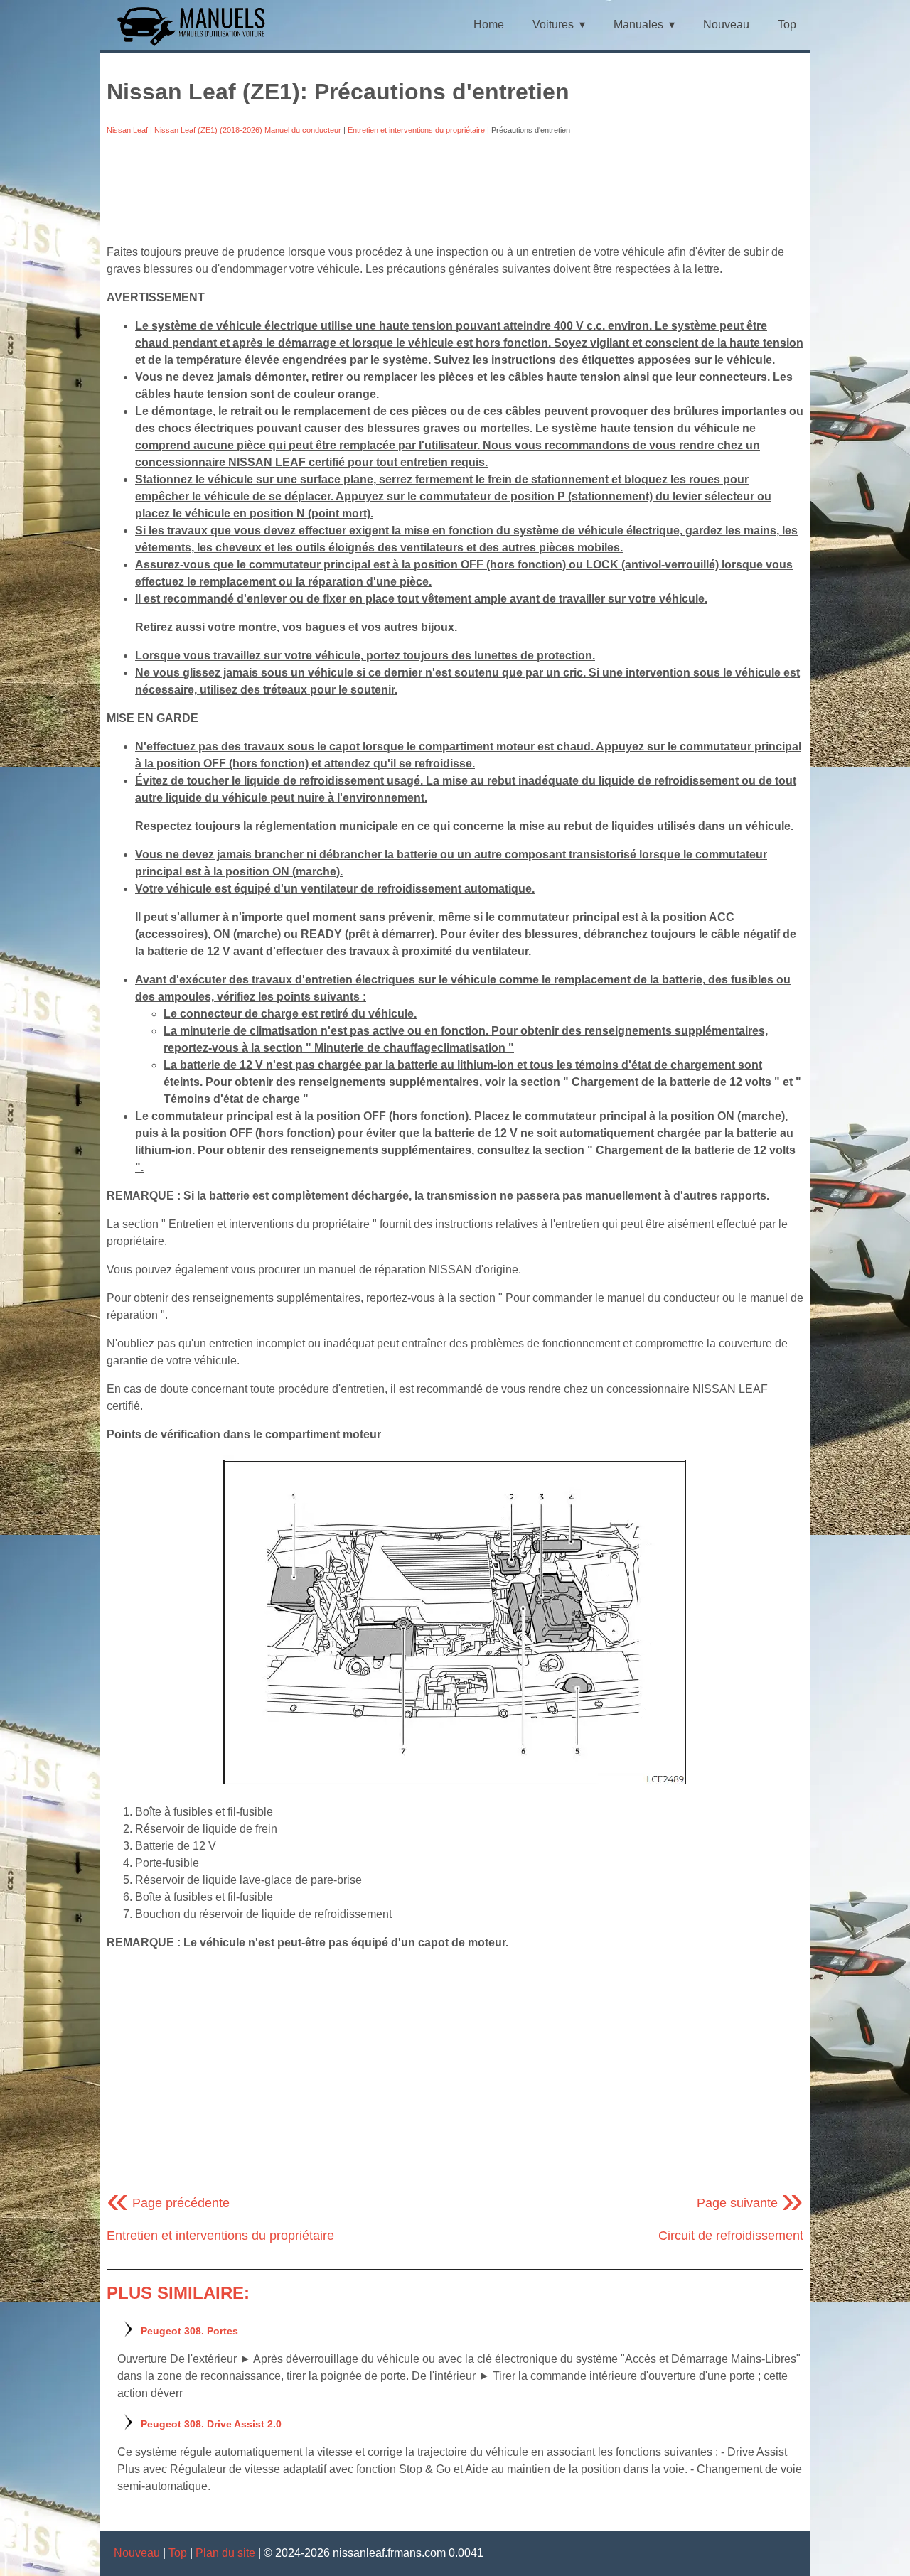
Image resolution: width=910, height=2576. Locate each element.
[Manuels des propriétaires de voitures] (197, 44)
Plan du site (225, 2553)
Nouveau (726, 25)
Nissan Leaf (127, 130)
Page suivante (750, 2203)
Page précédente (168, 2203)
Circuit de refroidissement (731, 2236)
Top (787, 25)
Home (489, 25)
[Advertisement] (455, 190)
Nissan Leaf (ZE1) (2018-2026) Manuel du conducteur (248, 130)
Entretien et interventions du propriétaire (416, 130)
